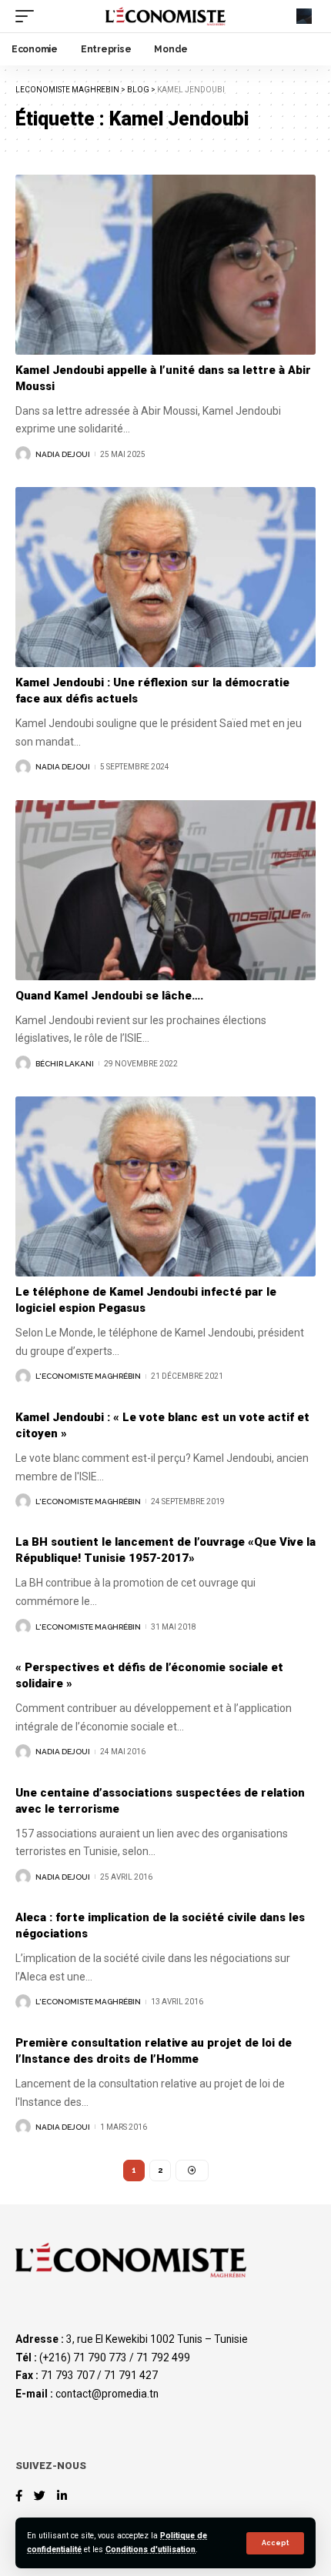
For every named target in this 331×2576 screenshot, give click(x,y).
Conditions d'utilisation (150, 2549)
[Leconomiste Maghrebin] (165, 16)
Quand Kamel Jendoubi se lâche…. (109, 996)
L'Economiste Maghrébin (88, 1376)
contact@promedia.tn (107, 2394)
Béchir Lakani (65, 1064)
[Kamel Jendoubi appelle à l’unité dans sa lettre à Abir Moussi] (165, 265)
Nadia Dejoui (63, 454)
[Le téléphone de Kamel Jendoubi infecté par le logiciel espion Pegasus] (165, 1186)
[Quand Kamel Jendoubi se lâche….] (165, 890)
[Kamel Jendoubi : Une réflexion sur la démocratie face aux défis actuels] (165, 577)
